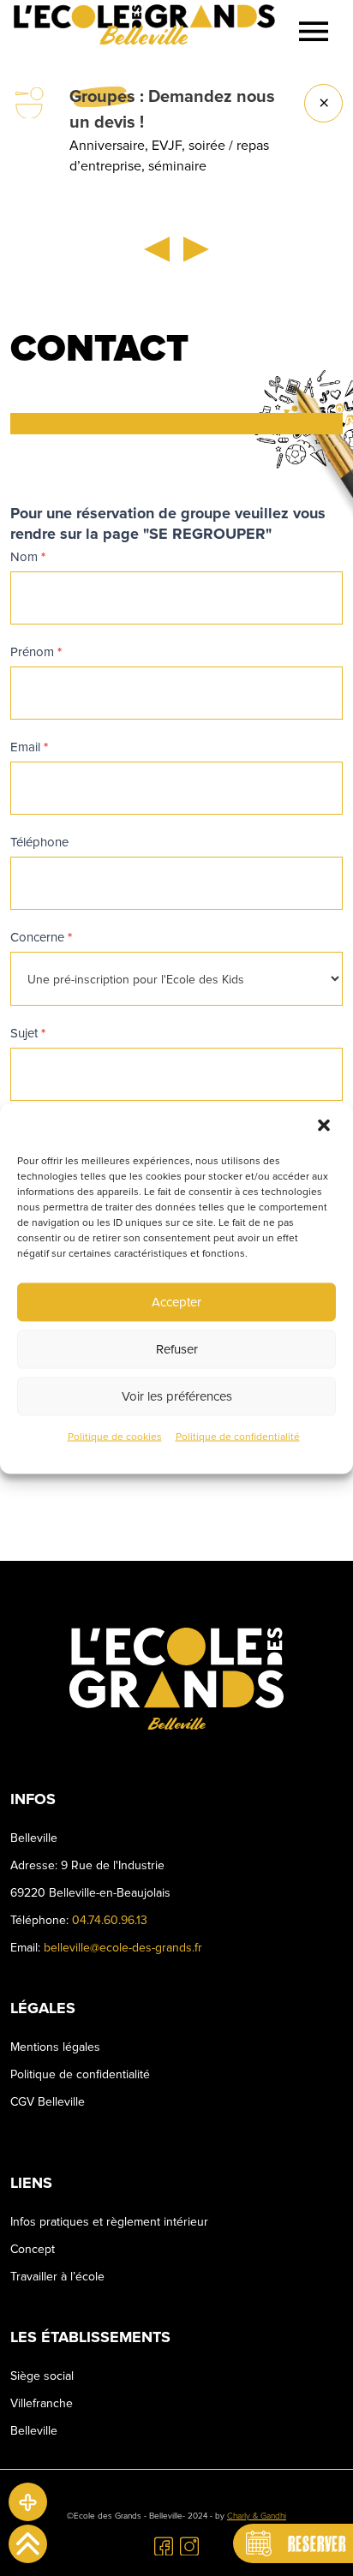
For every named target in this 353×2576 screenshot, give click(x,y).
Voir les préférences (177, 1396)
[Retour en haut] (28, 2544)
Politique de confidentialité (238, 1436)
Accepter (176, 1302)
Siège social (42, 2376)
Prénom (36, 652)
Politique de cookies (115, 1436)
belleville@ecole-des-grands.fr (123, 1948)
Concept (33, 2249)
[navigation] (314, 31)
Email (29, 747)
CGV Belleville (48, 2102)
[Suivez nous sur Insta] (189, 2545)
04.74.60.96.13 (110, 1920)
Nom (28, 557)
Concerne (41, 937)
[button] (326, 1126)
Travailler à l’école (57, 2277)
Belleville (34, 2431)
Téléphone (39, 842)
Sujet (28, 1033)
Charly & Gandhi (257, 2516)
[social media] (28, 2502)
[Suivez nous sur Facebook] (164, 2545)
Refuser (177, 1349)
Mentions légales (55, 2047)
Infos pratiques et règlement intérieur (109, 2222)
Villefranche (42, 2403)
